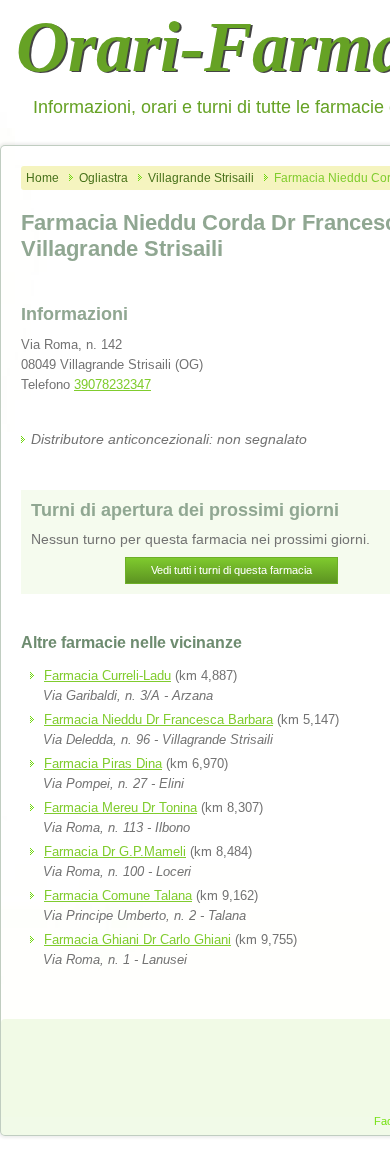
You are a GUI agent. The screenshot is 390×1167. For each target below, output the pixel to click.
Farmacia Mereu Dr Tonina (120, 807)
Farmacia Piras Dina (103, 763)
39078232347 (112, 384)
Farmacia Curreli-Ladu (107, 675)
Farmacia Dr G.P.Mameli (115, 851)
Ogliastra (103, 178)
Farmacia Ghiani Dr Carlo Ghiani (137, 939)
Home (42, 178)
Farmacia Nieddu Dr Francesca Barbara (158, 719)
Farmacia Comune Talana (118, 895)
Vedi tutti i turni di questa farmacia (231, 570)
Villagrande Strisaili (201, 178)
